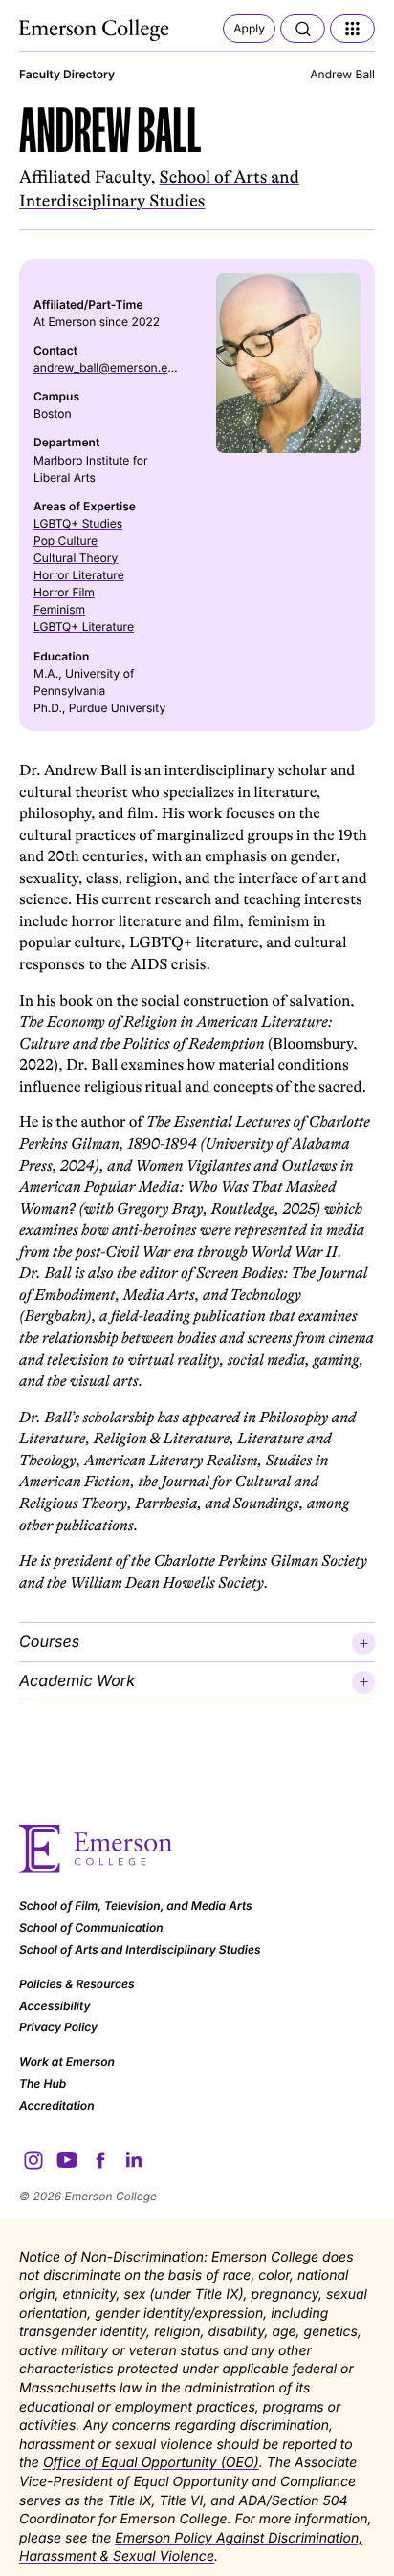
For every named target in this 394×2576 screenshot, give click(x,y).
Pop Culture (66, 541)
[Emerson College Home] (96, 31)
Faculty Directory (67, 74)
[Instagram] (33, 2160)
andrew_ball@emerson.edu (108, 368)
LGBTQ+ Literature (84, 627)
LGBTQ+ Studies (78, 523)
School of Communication (91, 1927)
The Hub (43, 2083)
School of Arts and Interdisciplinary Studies (140, 1949)
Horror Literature (79, 575)
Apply (249, 28)
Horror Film (64, 592)
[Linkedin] (134, 2160)
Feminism (59, 609)
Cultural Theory (76, 558)
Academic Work (77, 1680)
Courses (49, 1641)
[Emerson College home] (197, 1849)
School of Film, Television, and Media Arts (136, 1905)
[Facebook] (100, 2160)
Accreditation (57, 2105)
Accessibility (55, 2006)
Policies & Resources (77, 1984)
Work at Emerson (67, 2061)
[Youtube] (67, 2160)
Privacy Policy (58, 2027)
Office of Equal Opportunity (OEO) (151, 2463)
